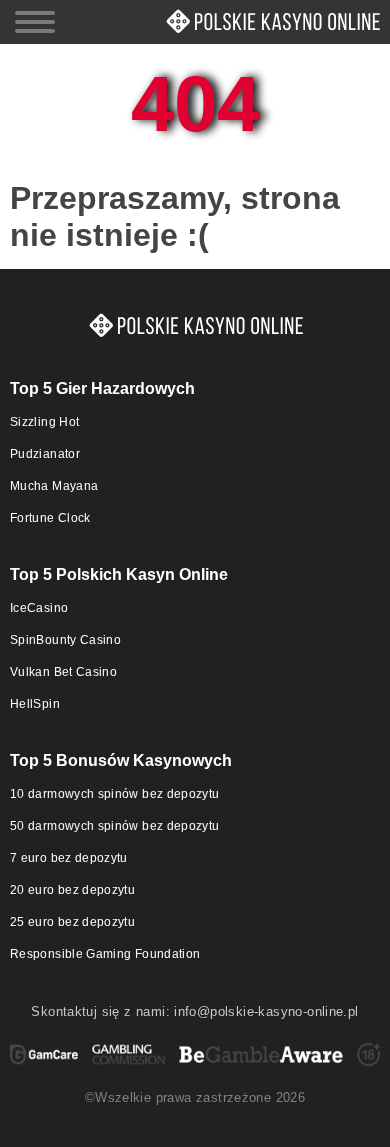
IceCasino (39, 608)
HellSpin (35, 704)
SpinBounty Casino (65, 640)
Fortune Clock (50, 518)
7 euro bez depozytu (69, 858)
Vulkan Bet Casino (63, 672)
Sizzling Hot (44, 422)
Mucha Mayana (54, 486)
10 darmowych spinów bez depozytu (115, 794)
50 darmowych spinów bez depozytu (115, 826)
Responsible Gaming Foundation (105, 954)
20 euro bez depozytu (72, 890)
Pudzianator (45, 454)
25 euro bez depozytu (72, 922)
